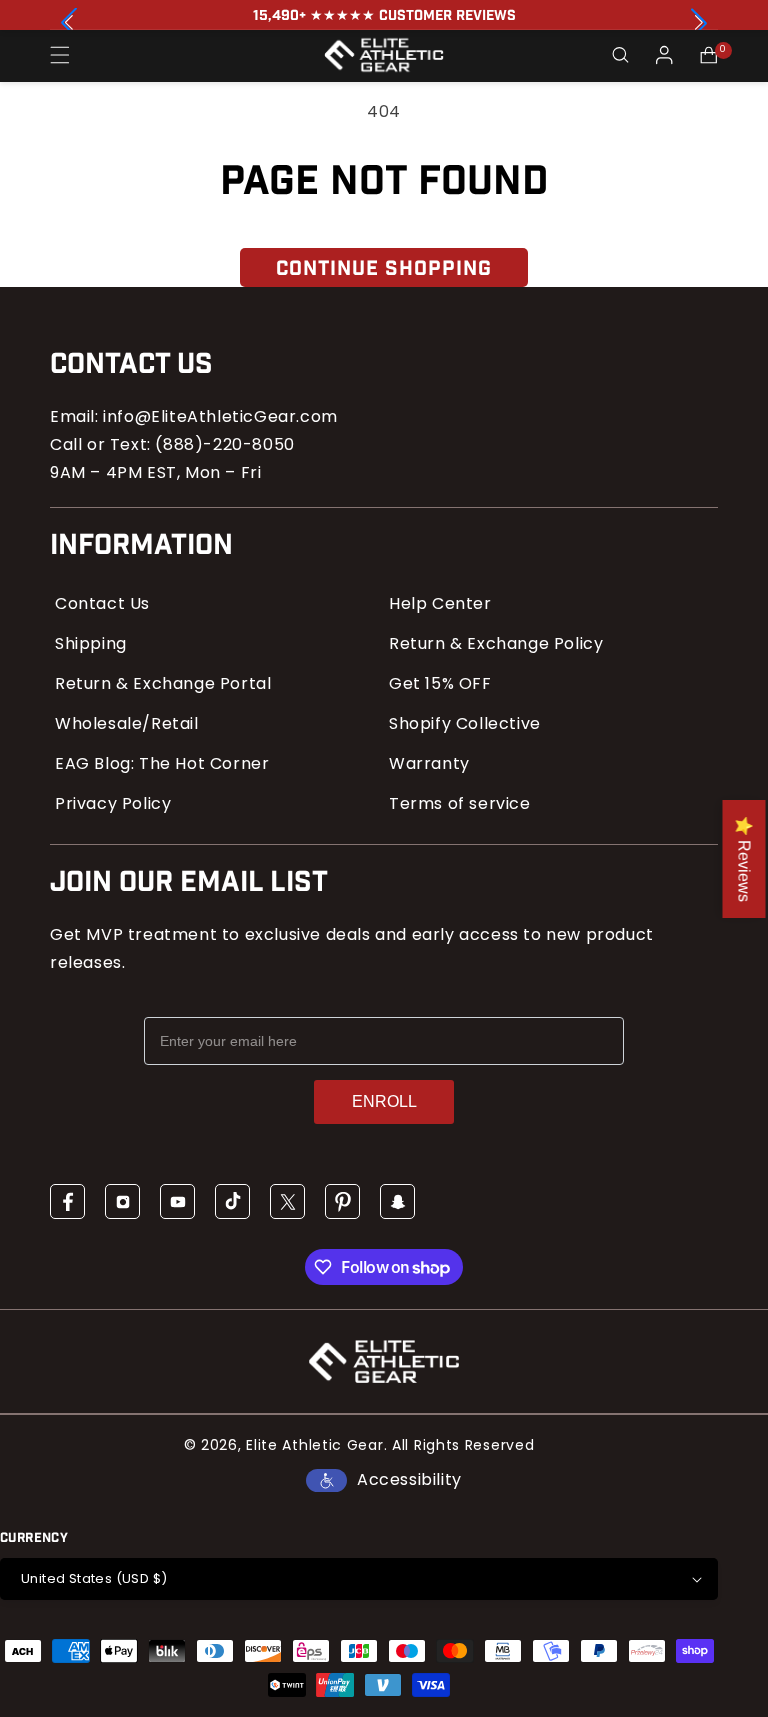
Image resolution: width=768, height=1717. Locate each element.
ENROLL (384, 1101)
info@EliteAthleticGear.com (220, 416)
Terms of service (460, 804)
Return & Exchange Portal (163, 684)
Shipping (91, 644)
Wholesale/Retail (127, 724)
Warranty (429, 764)
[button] (699, 23)
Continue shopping (384, 269)
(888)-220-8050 (224, 444)
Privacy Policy (113, 804)
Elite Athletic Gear (314, 1445)
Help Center (440, 604)
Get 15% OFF (440, 684)
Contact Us (102, 604)
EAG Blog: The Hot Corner (162, 764)
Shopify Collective (465, 724)
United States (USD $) (94, 1578)
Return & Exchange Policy (496, 644)
